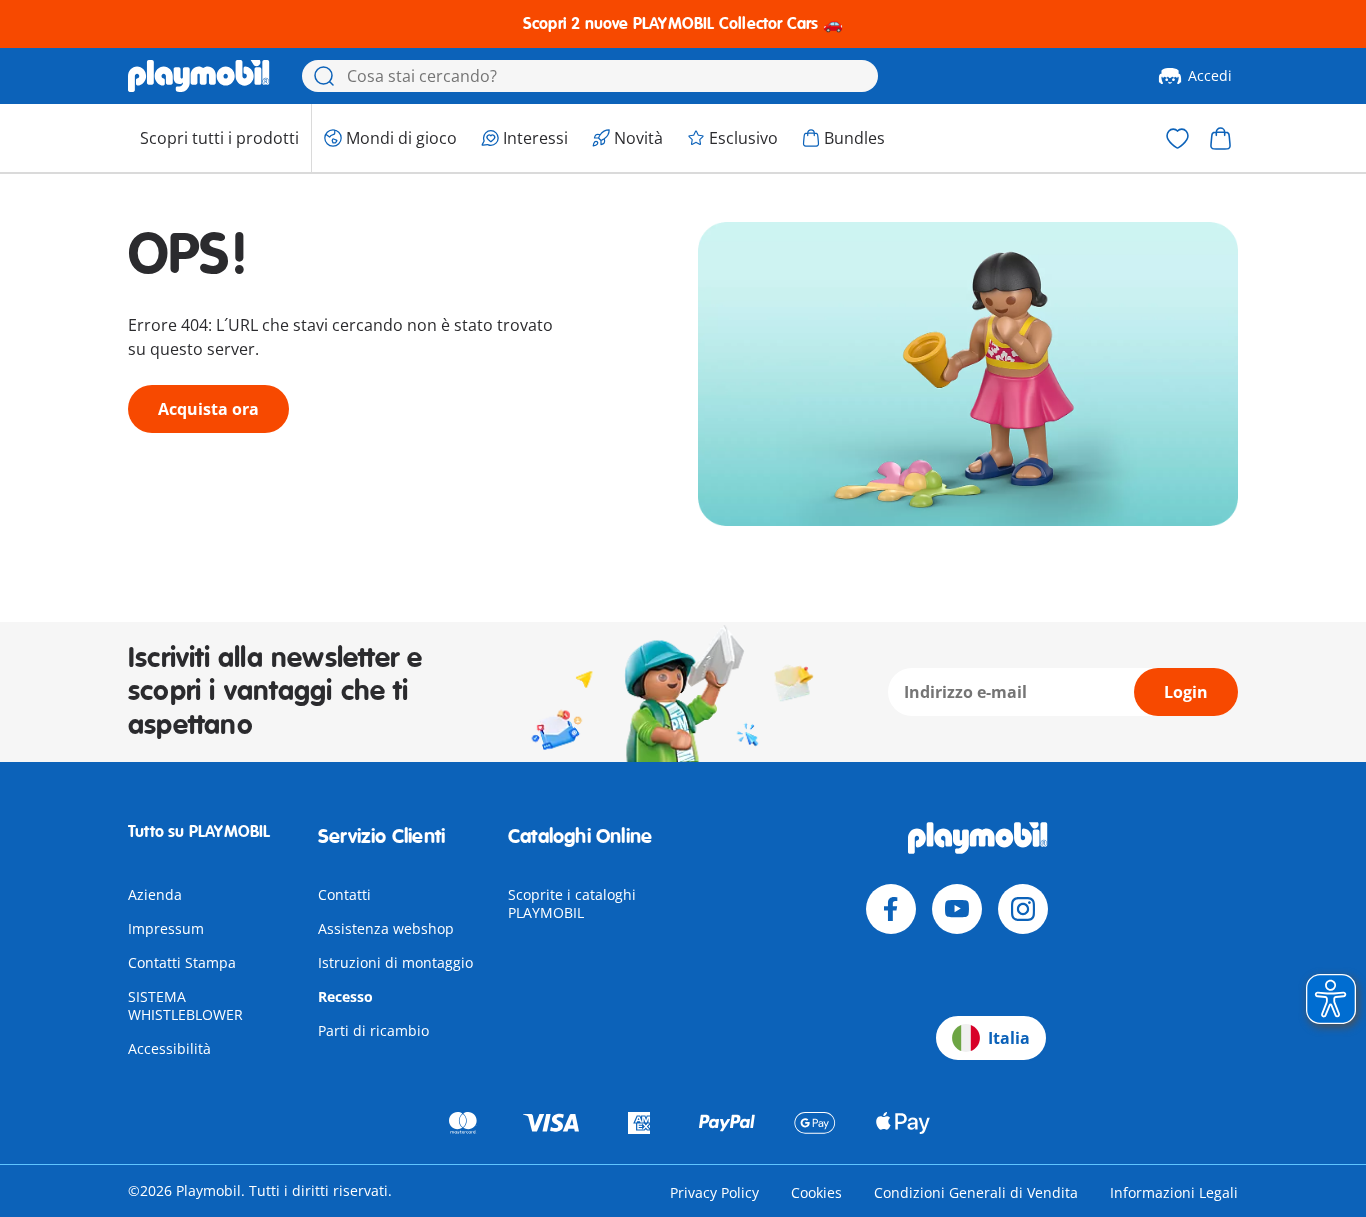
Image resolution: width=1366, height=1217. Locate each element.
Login (1186, 692)
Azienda (155, 894)
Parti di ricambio (373, 1030)
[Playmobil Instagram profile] (1023, 909)
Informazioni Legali (1174, 1192)
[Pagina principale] (199, 76)
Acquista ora (208, 409)
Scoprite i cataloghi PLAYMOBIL (572, 903)
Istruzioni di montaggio (395, 962)
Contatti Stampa (182, 962)
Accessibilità (169, 1048)
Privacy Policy (714, 1192)
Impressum (166, 928)
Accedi (1210, 75)
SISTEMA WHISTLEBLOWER (185, 1005)
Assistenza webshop (386, 928)
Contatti (344, 894)
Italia (1009, 1038)
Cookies (816, 1192)
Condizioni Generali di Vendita (976, 1192)
